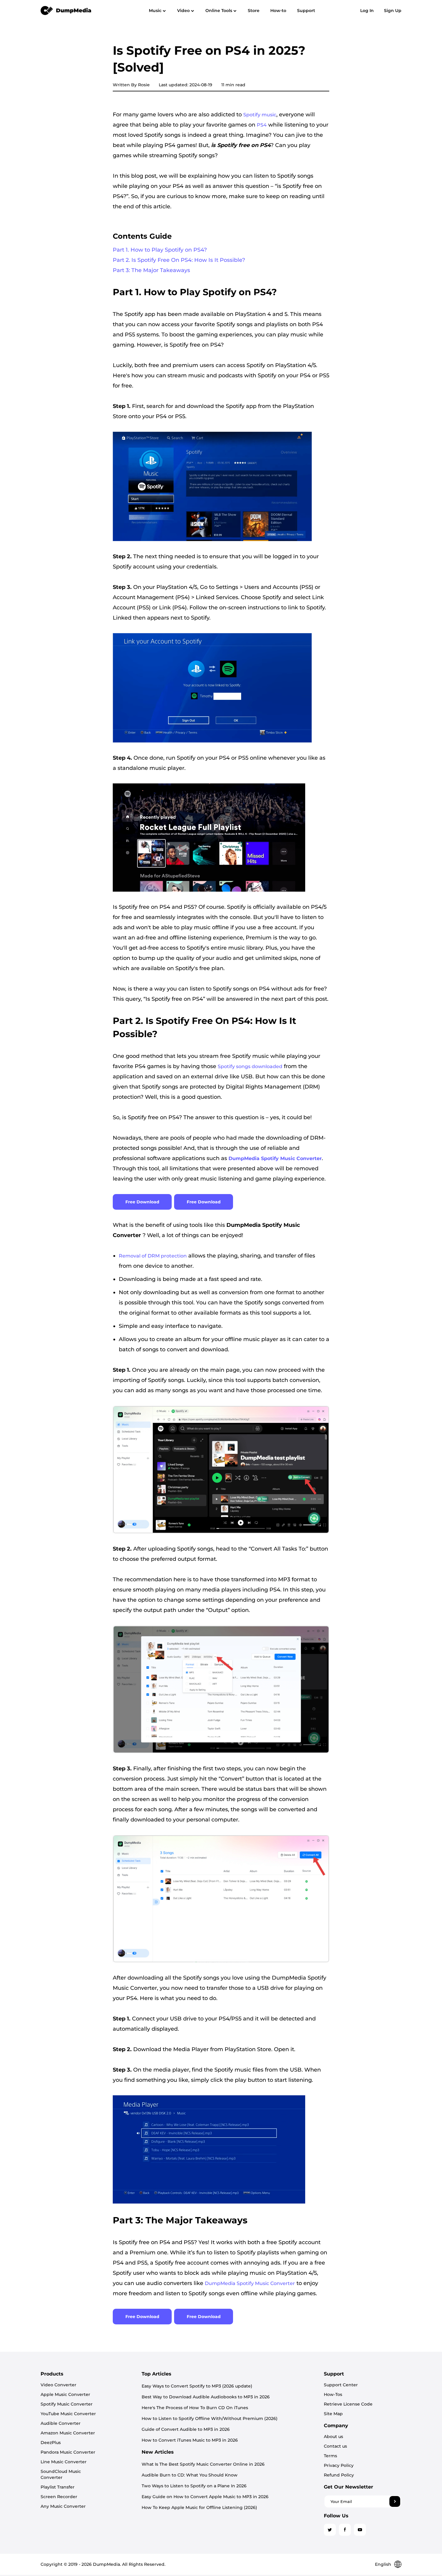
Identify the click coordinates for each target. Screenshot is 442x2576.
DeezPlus (51, 2443)
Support (306, 11)
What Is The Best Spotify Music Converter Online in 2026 (203, 2464)
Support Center (341, 2385)
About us (333, 2437)
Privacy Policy (339, 2465)
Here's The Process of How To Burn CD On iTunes (195, 2408)
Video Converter (58, 2385)
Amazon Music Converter (68, 2433)
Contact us (335, 2446)
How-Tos (333, 2394)
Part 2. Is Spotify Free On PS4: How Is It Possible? (179, 260)
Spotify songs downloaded (250, 1066)
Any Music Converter (63, 2506)
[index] (66, 10)
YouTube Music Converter (68, 2414)
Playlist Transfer (58, 2487)
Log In (367, 11)
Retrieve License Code (348, 2404)
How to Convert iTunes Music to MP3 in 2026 (190, 2440)
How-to (278, 11)
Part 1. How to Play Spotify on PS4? (160, 250)
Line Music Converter (64, 2462)
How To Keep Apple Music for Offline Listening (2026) (199, 2507)
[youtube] (360, 2530)
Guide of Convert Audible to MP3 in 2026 (186, 2429)
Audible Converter (61, 2423)
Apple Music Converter (65, 2394)
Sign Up (393, 11)
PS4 (262, 125)
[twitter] (330, 2530)
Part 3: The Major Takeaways (151, 270)
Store (254, 11)
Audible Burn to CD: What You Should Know (190, 2475)
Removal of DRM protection (153, 1256)
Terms (330, 2456)
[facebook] (345, 2530)
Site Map (333, 2414)
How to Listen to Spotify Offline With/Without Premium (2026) (210, 2418)
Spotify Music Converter (67, 2404)
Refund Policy (339, 2475)
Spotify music (260, 115)
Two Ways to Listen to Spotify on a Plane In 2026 (194, 2486)
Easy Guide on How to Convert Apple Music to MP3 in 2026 (205, 2497)
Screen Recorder (59, 2497)
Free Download (142, 1202)
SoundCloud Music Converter (61, 2474)
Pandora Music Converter (68, 2452)
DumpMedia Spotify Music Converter (250, 2283)
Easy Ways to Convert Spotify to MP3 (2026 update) (197, 2386)
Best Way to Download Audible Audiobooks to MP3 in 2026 (206, 2397)
